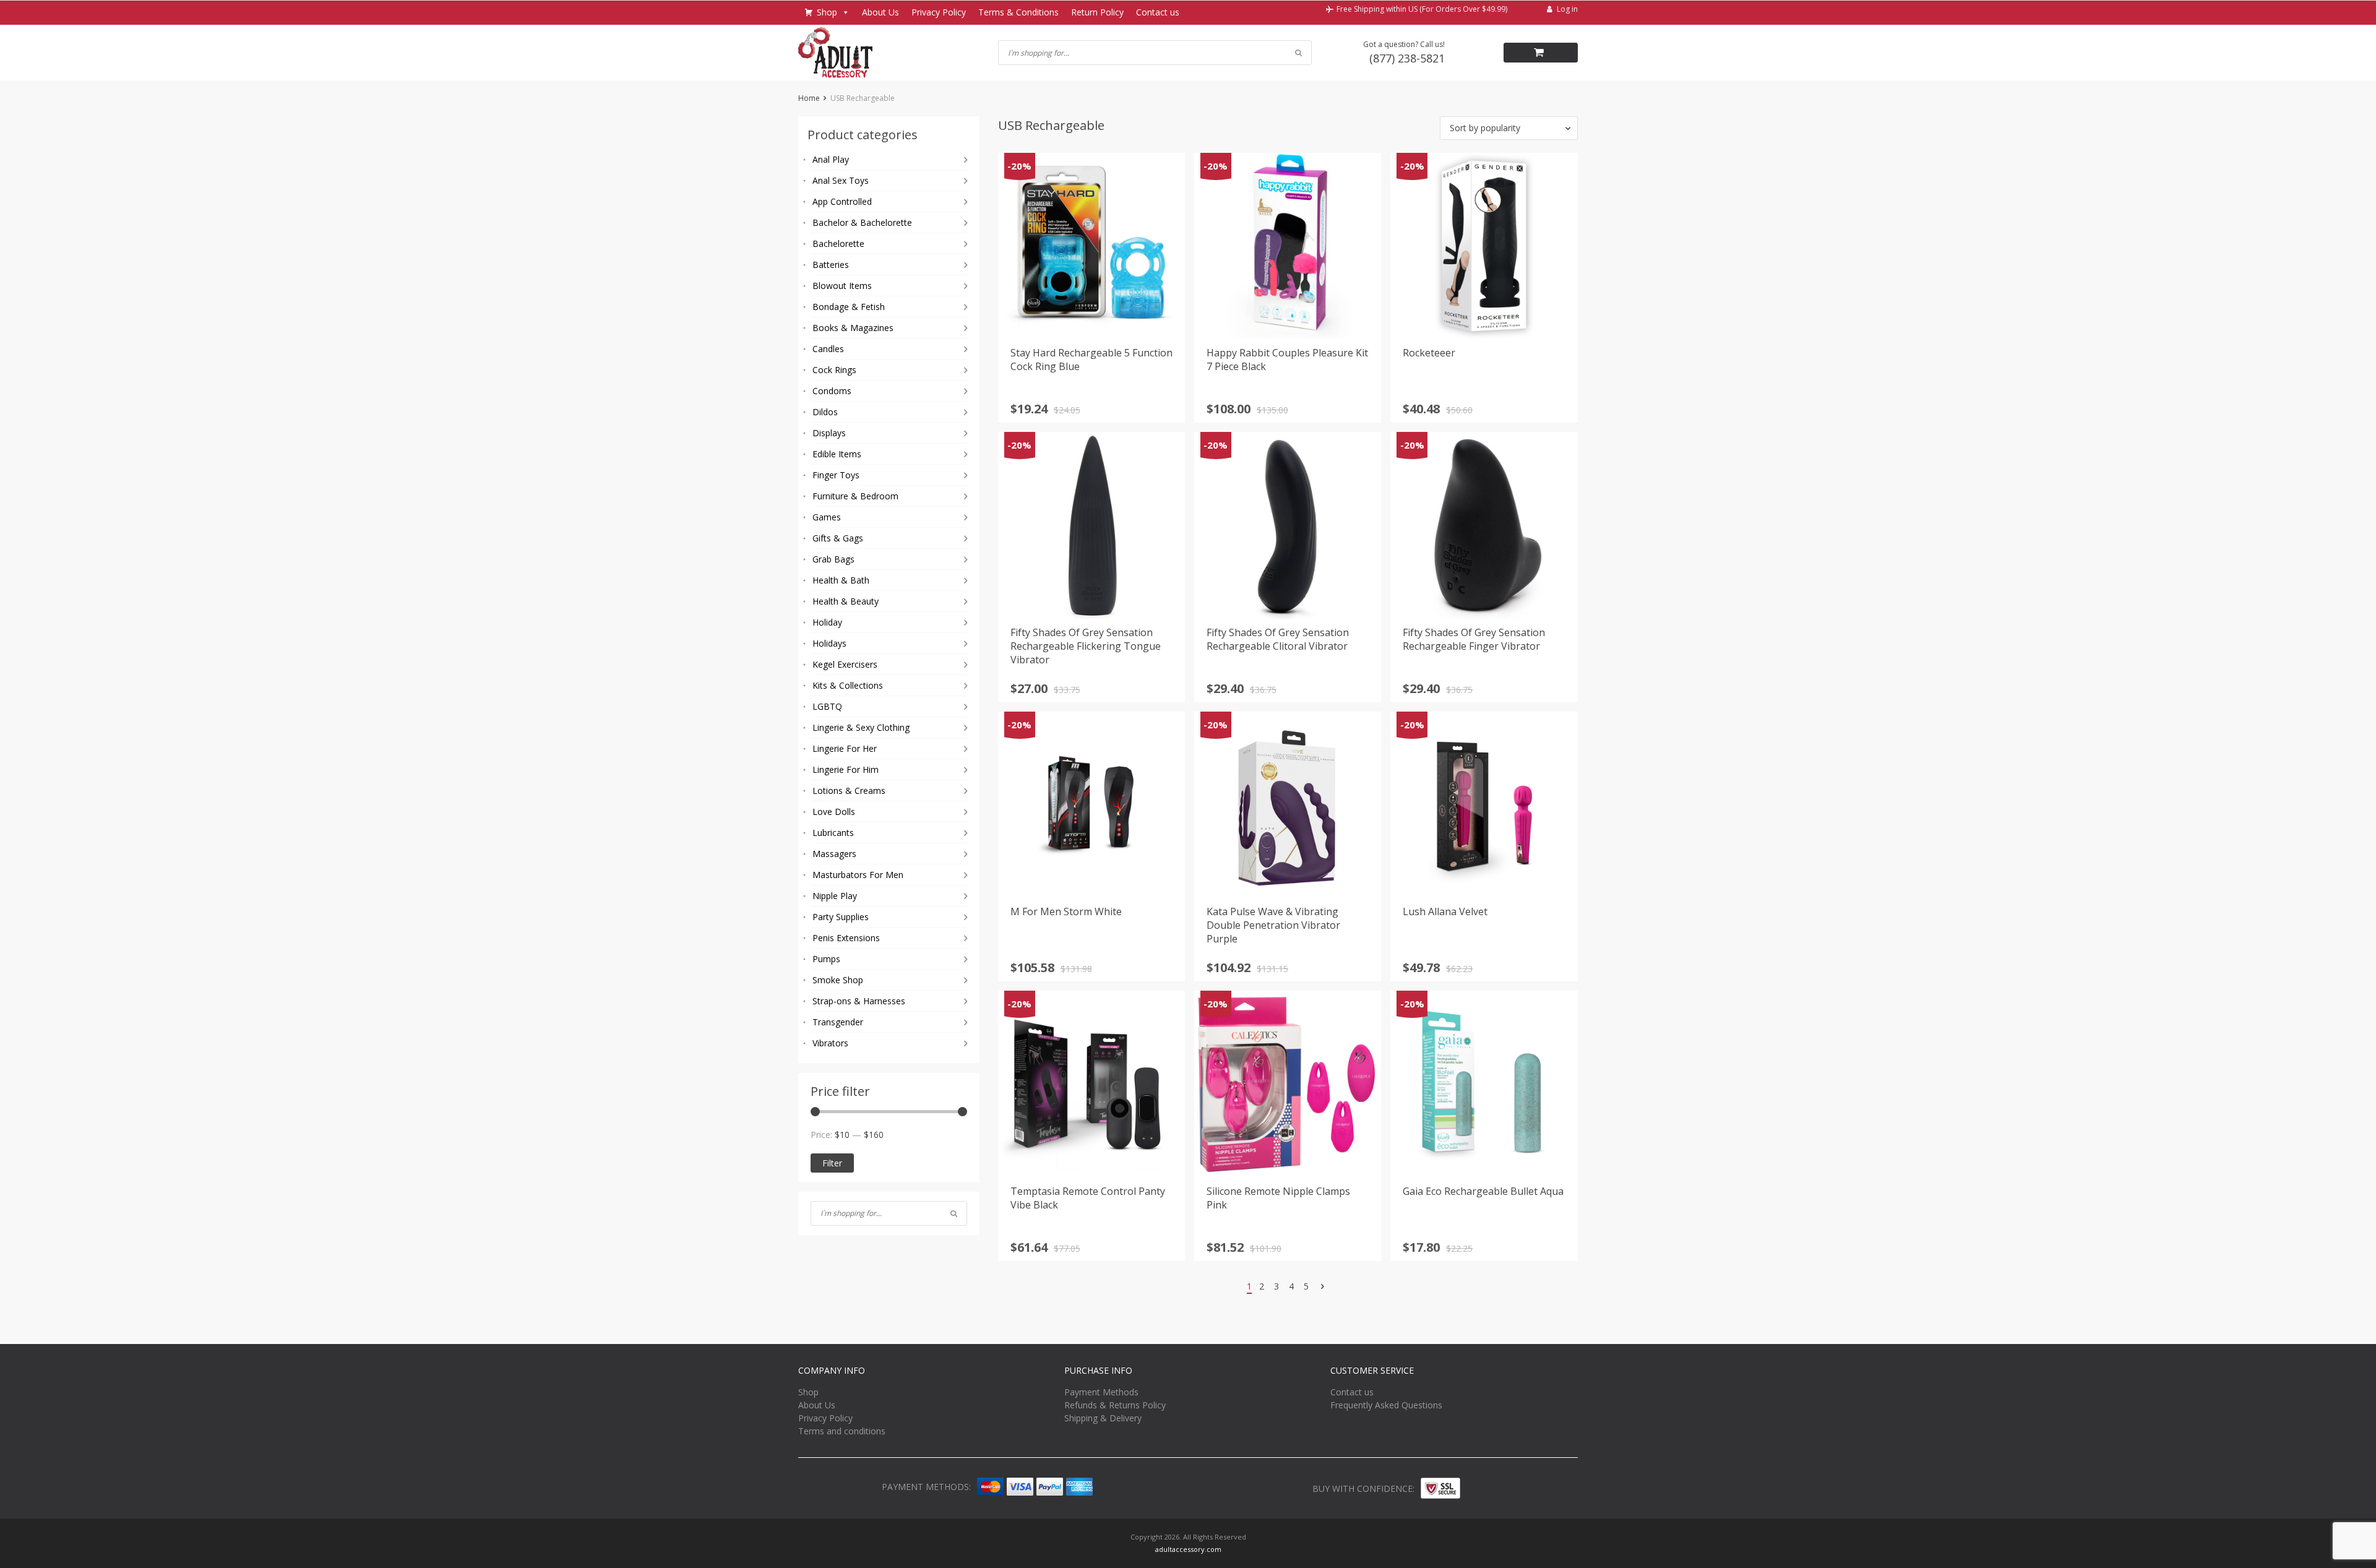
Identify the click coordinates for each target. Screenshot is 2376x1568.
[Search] (954, 1213)
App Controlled (842, 201)
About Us (880, 12)
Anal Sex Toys (841, 180)
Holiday (827, 622)
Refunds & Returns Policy (1115, 1405)
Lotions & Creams (849, 790)
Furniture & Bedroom (855, 496)
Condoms (832, 391)
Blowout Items (842, 286)
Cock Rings (834, 370)
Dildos (825, 412)
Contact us (1158, 12)
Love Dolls (834, 812)
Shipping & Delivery (1103, 1418)
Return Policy (1097, 12)
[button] (1509, 128)
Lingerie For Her (845, 748)
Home (809, 98)
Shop (827, 12)
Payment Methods (1101, 1392)
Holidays (829, 643)
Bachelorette (838, 243)
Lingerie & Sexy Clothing (861, 727)
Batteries (831, 265)
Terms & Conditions (1018, 12)
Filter (832, 1163)
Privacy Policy (939, 12)
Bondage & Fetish (849, 307)
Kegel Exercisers (845, 664)
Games (827, 517)
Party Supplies (841, 917)
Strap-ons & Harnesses (859, 1001)
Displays (829, 433)
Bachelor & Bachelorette (862, 222)
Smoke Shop (838, 980)
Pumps (826, 959)
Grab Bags (833, 559)
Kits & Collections (848, 685)
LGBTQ (827, 706)
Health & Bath (841, 580)
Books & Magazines (853, 328)
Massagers (834, 854)
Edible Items (837, 454)
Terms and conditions (842, 1431)
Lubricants (833, 833)
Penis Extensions (846, 938)
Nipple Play (835, 896)
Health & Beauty (846, 601)
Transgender (838, 1022)
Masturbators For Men (858, 875)
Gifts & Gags (838, 538)
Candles (828, 349)
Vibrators (830, 1043)
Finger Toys (836, 475)
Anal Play (831, 159)
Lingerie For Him (846, 769)
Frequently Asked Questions (1386, 1405)
